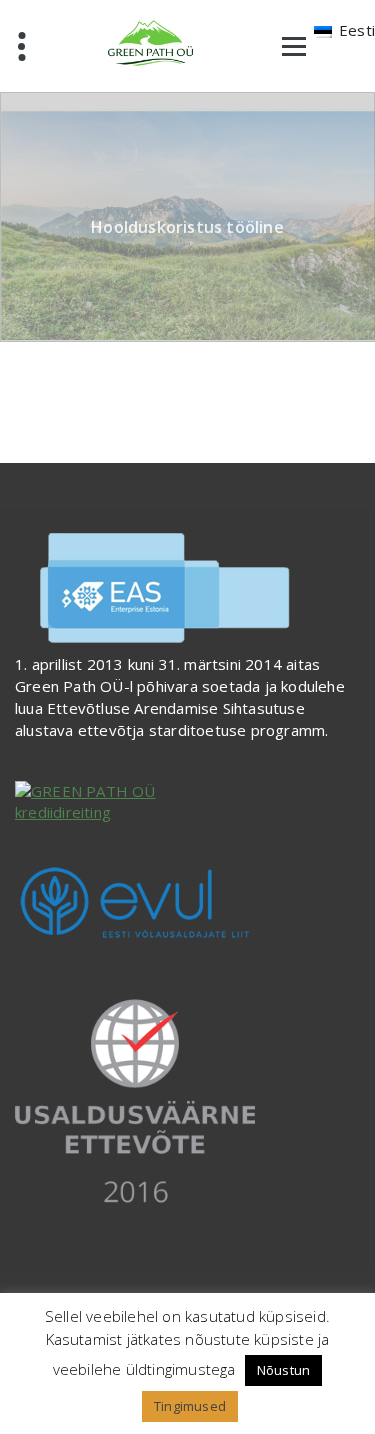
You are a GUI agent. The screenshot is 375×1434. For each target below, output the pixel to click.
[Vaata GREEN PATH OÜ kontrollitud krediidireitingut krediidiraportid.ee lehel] (187, 802)
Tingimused (190, 1406)
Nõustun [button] (283, 1370)
